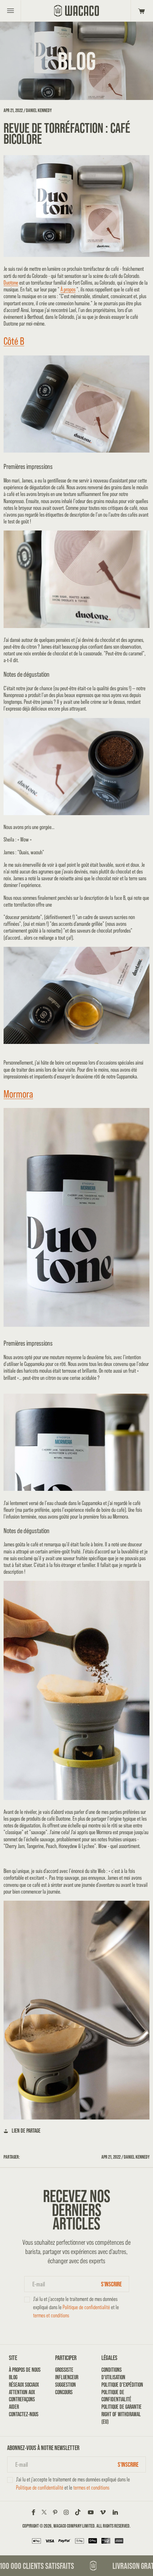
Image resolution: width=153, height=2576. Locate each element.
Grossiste (64, 2370)
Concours (64, 2392)
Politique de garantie (122, 2407)
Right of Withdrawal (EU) (121, 2418)
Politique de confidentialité (86, 2307)
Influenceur (67, 2377)
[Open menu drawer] (10, 11)
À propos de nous (25, 2370)
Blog (13, 2377)
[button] (140, 11)
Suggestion (65, 2385)
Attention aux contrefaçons (22, 2396)
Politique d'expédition (122, 2385)
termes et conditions (51, 2315)
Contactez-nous (24, 2414)
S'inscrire (111, 2284)
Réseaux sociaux (24, 2385)
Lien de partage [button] (26, 2131)
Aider (14, 2407)
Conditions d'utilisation (113, 2373)
